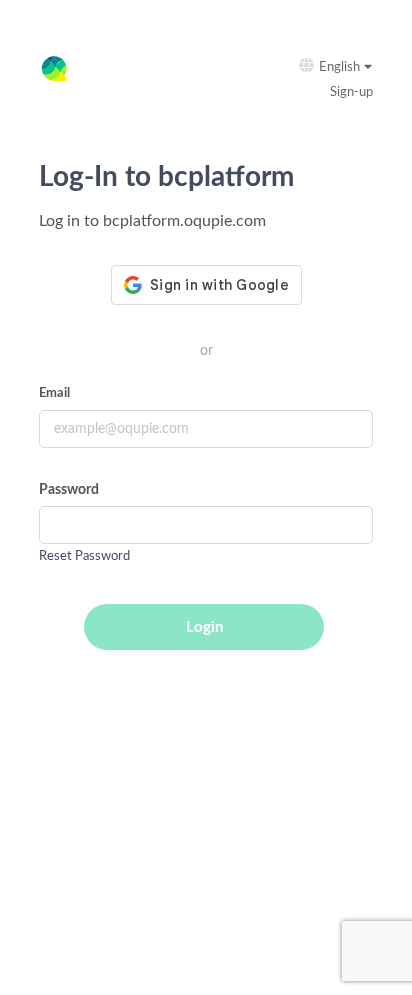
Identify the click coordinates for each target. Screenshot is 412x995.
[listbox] (349, 67)
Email (54, 393)
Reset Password (84, 556)
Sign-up (351, 92)
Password (69, 490)
